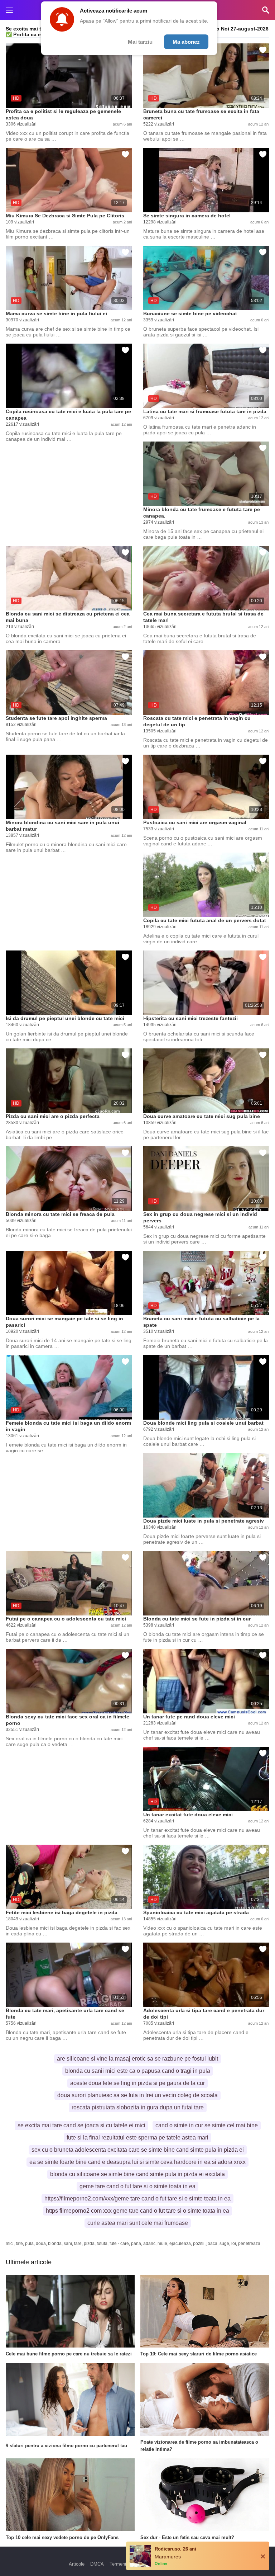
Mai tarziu (140, 42)
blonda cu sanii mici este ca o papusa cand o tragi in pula (138, 2071)
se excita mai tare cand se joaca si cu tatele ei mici (81, 2125)
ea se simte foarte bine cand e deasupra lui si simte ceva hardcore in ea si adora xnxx (137, 2162)
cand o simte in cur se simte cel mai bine (207, 2125)
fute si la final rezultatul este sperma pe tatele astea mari (137, 2138)
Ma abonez (186, 42)
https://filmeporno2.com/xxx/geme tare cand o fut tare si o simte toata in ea (137, 2198)
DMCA (97, 2564)
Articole (77, 2564)
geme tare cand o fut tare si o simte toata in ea (137, 2186)
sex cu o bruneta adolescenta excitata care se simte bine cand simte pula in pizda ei (138, 2150)
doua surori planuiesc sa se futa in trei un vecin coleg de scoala (137, 2095)
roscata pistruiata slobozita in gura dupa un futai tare (138, 2107)
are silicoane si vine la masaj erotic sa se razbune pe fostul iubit (137, 2059)
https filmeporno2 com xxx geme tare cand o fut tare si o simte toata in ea (137, 2211)
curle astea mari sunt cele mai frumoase (138, 2223)
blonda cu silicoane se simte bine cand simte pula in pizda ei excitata (137, 2174)
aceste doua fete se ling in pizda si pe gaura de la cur (137, 2083)
